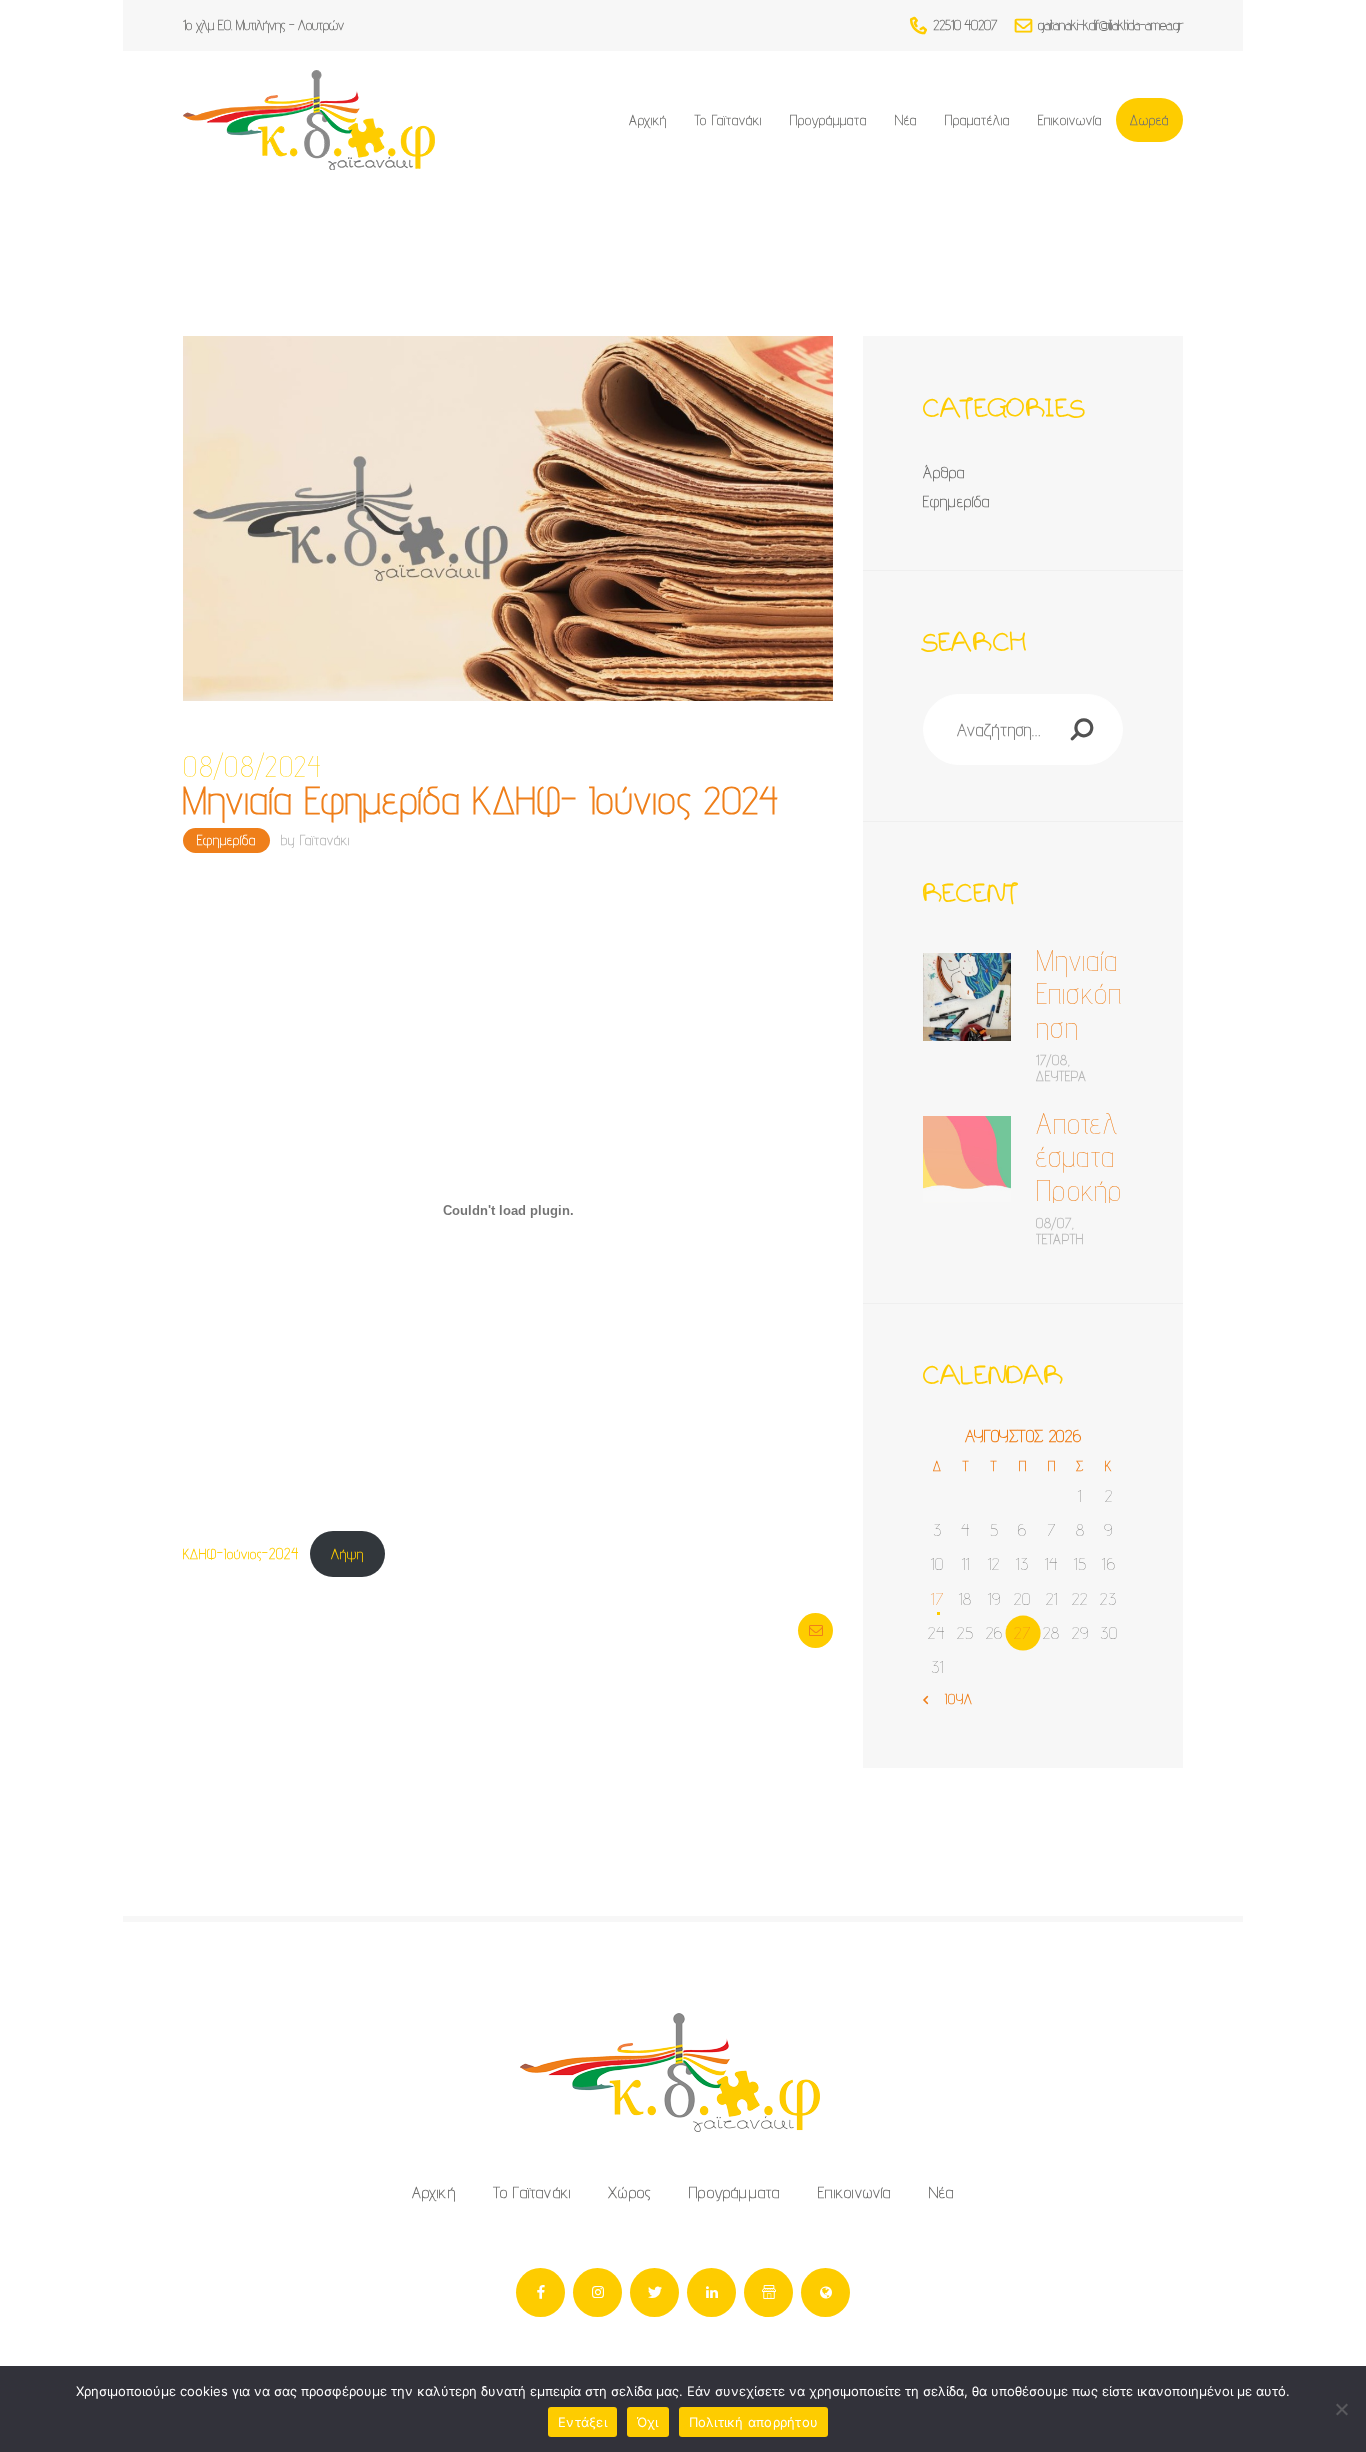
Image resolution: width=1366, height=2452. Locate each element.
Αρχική (434, 2192)
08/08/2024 (252, 767)
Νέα (942, 2192)
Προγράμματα (734, 2192)
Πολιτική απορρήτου (754, 2422)
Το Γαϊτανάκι (532, 2192)
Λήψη (347, 1553)
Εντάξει (582, 2422)
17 (937, 1598)
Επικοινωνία (855, 2192)
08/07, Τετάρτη (1060, 1231)
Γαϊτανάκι (325, 840)
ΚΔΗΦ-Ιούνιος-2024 (241, 1553)
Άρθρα (944, 472)
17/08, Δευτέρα (1061, 1068)
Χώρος (630, 2192)
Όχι (648, 2422)
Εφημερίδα (226, 840)
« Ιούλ (952, 1699)
